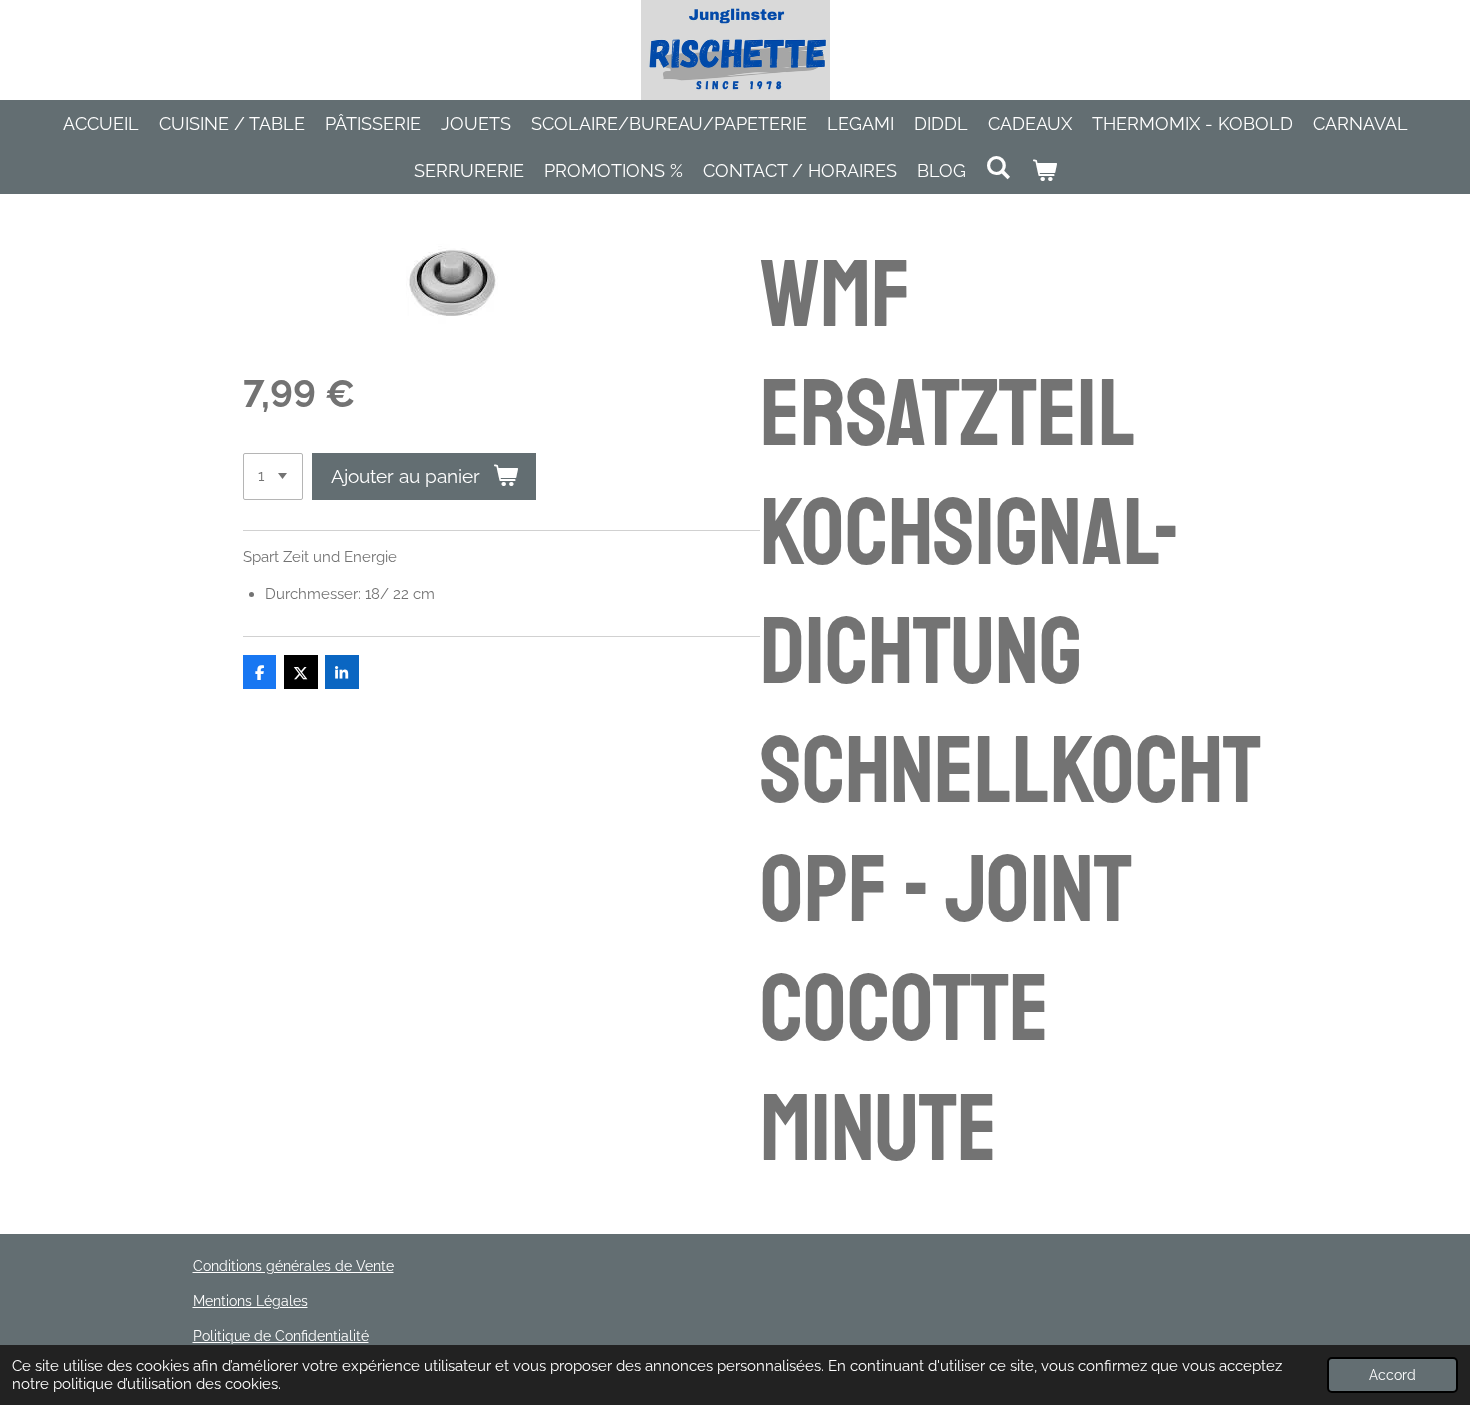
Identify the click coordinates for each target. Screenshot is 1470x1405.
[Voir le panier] (1043, 170)
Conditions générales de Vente (293, 1266)
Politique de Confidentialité (281, 1336)
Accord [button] (1392, 1375)
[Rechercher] (998, 167)
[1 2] (273, 476)
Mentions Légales (250, 1301)
